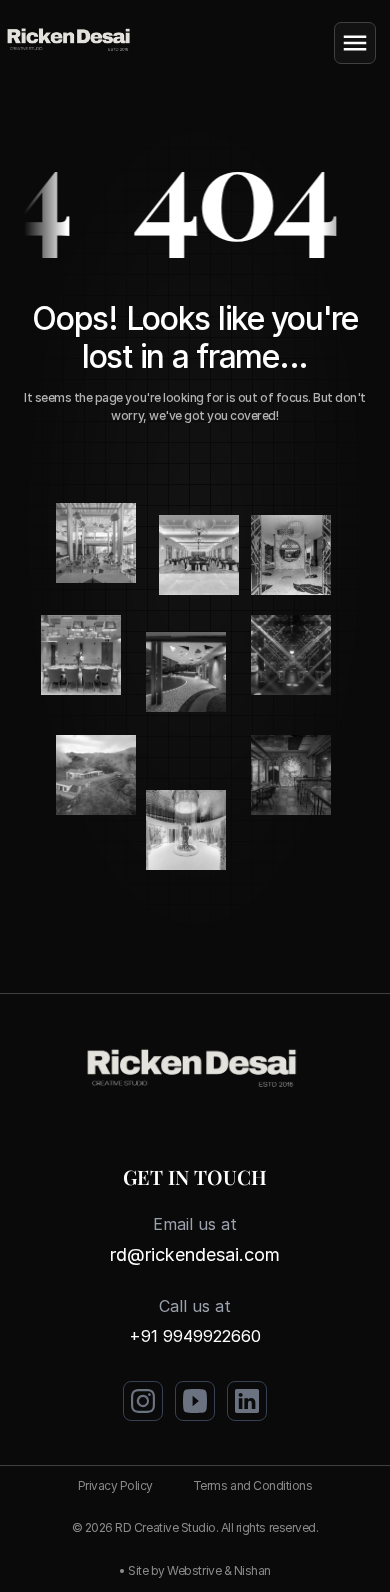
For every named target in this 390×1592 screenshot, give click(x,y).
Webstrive (194, 1570)
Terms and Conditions (252, 1485)
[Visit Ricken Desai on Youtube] (195, 1401)
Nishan (252, 1570)
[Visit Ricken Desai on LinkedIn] (247, 1401)
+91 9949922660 (195, 1336)
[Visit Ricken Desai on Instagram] (143, 1401)
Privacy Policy (115, 1485)
